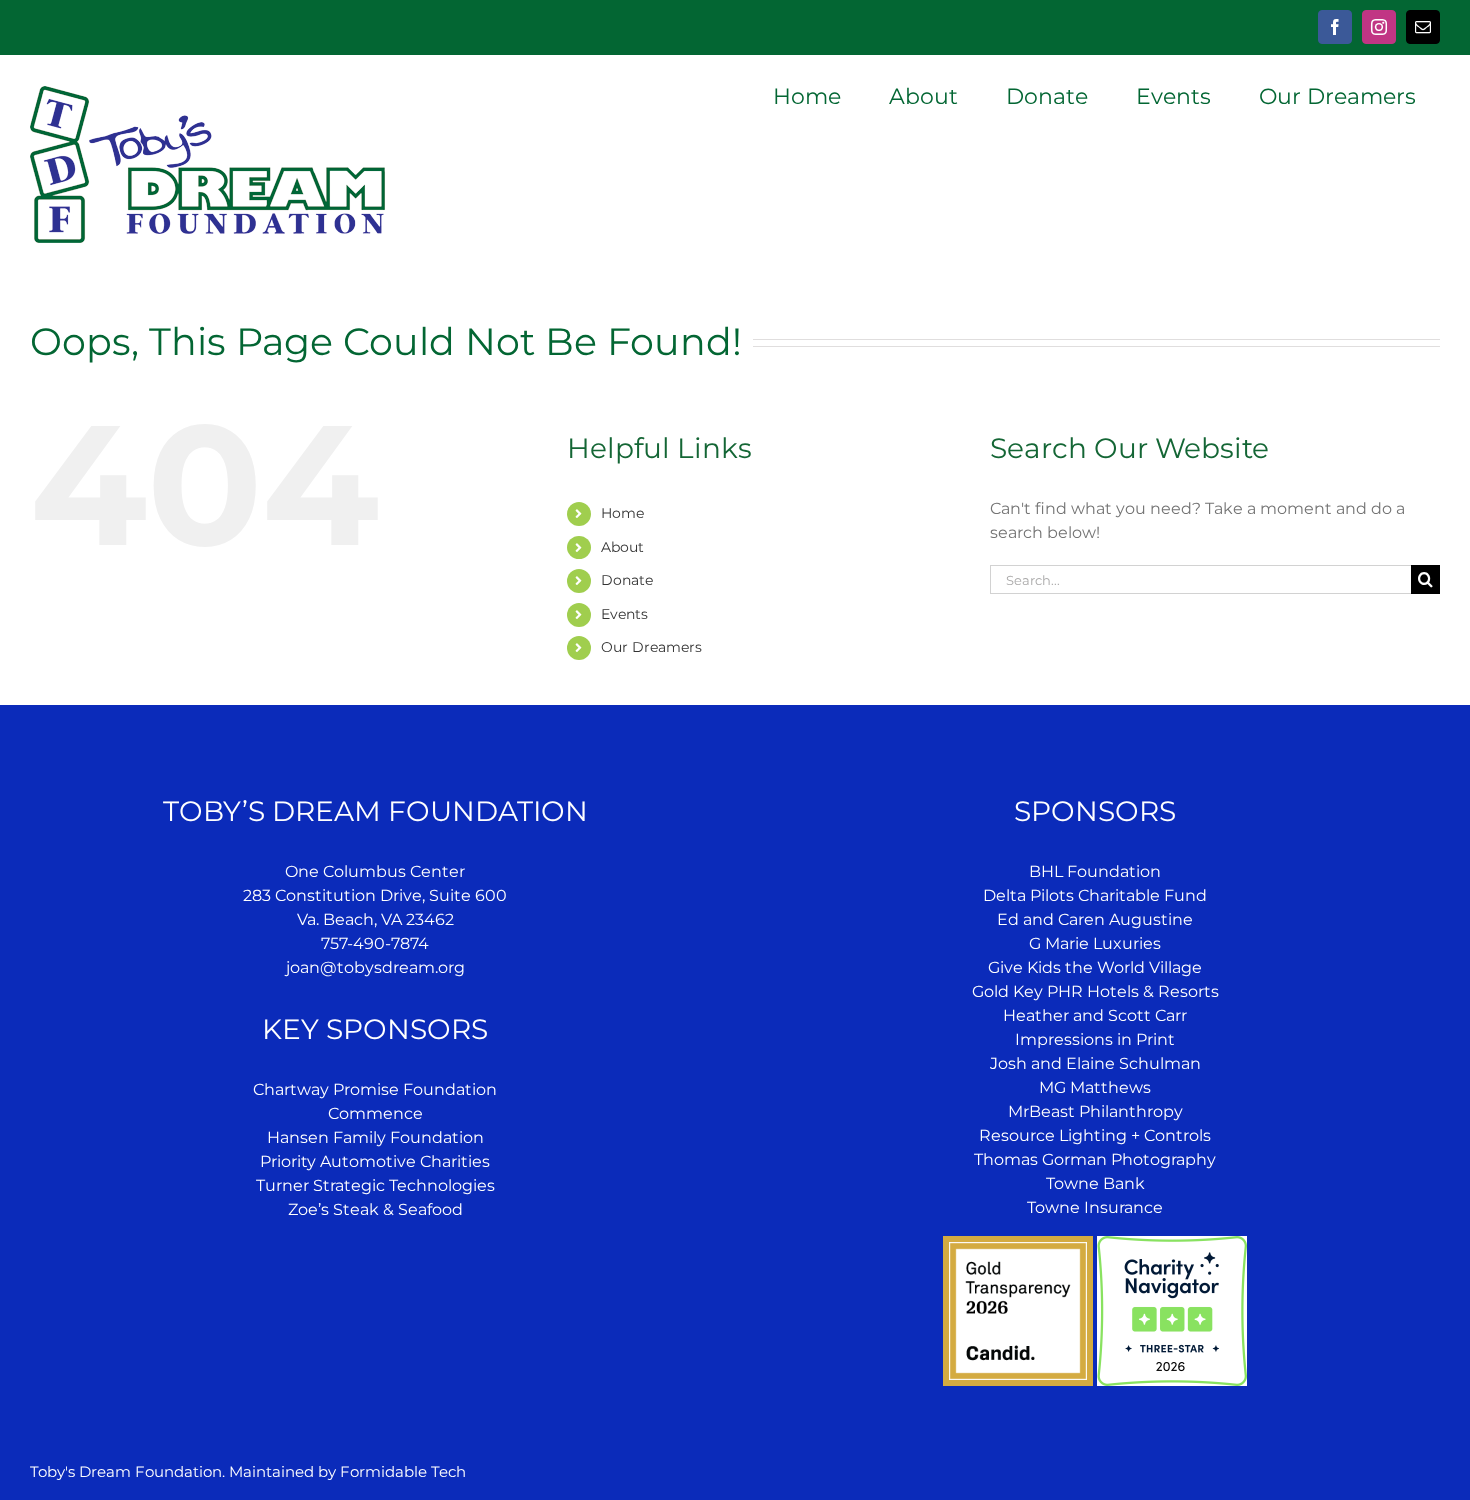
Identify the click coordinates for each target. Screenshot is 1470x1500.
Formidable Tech (403, 1471)
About (622, 547)
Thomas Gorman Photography (1095, 1159)
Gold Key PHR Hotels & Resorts (1095, 991)
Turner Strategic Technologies (375, 1185)
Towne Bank (1095, 1183)
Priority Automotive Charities (375, 1161)
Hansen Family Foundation (375, 1137)
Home (622, 513)
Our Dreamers (651, 647)
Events (624, 614)
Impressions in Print (1095, 1039)
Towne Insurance (1095, 1207)
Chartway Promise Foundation (375, 1089)
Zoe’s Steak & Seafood (375, 1209)
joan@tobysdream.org (375, 967)
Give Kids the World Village (1095, 967)
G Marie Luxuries (1095, 943)
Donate (627, 580)
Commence (375, 1113)
